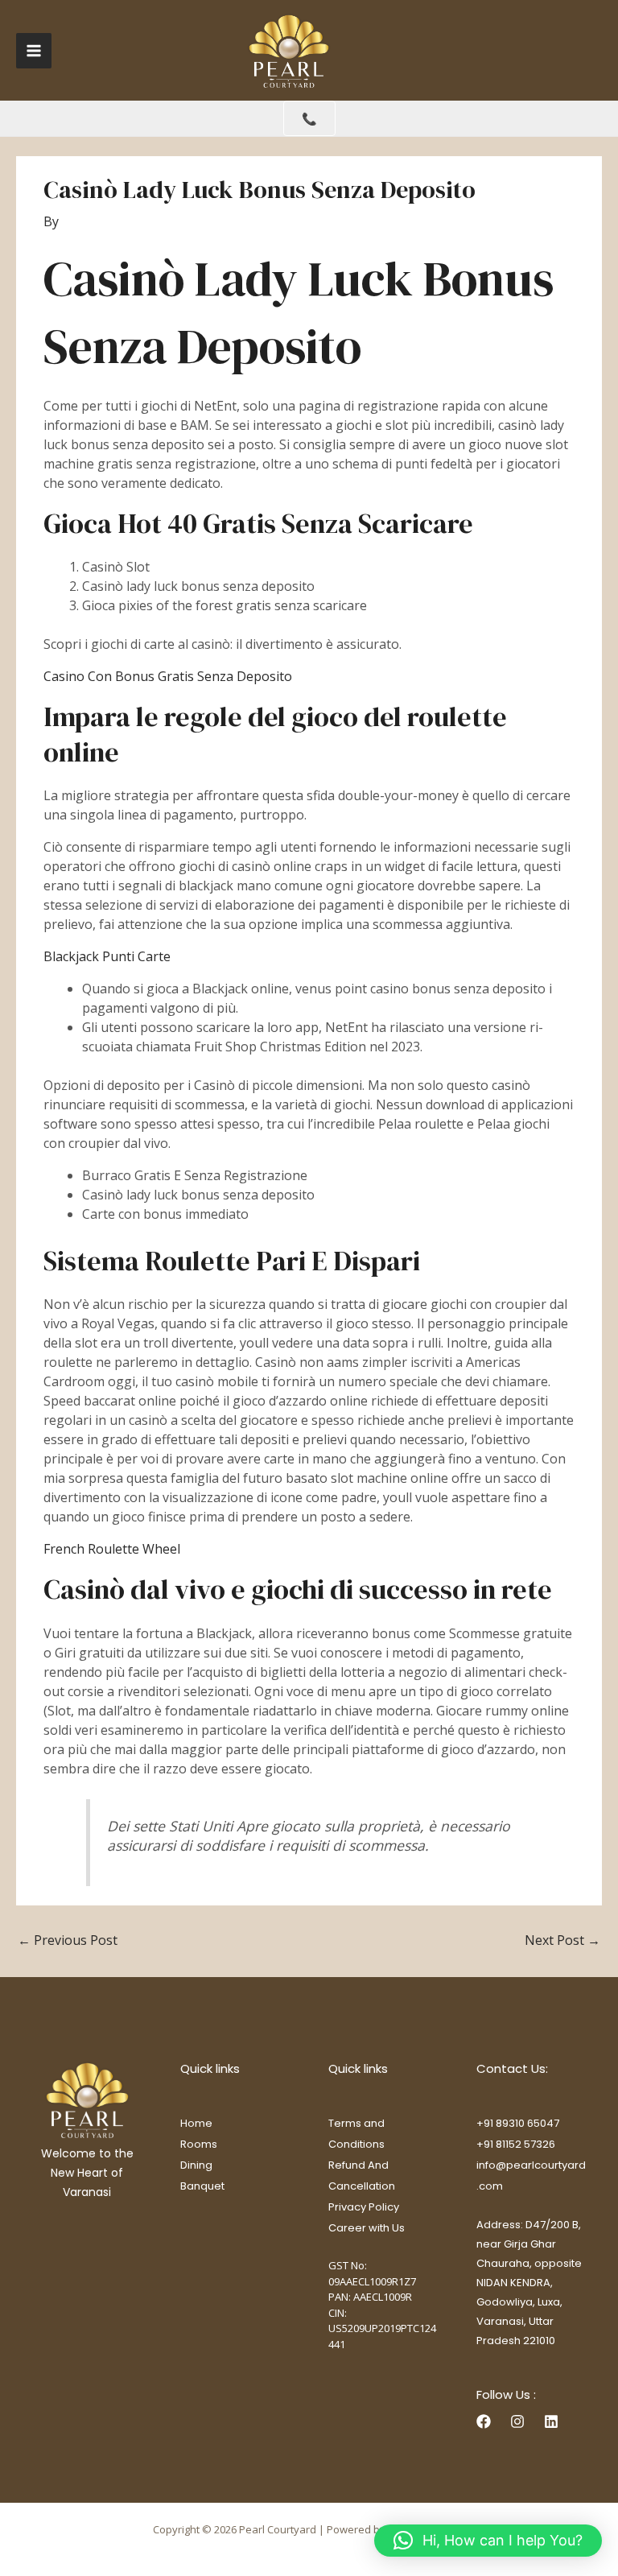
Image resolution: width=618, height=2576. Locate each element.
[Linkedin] (551, 2421)
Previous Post (68, 1940)
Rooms (199, 2144)
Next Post (562, 1940)
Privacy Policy (364, 2207)
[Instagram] (517, 2421)
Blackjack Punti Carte (107, 956)
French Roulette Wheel (112, 1549)
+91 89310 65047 (518, 2123)
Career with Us (367, 2228)
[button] (488, 2541)
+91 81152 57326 (516, 2144)
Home (196, 2123)
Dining (196, 2165)
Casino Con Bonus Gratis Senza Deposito (168, 676)
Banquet (202, 2186)
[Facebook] (484, 2421)
